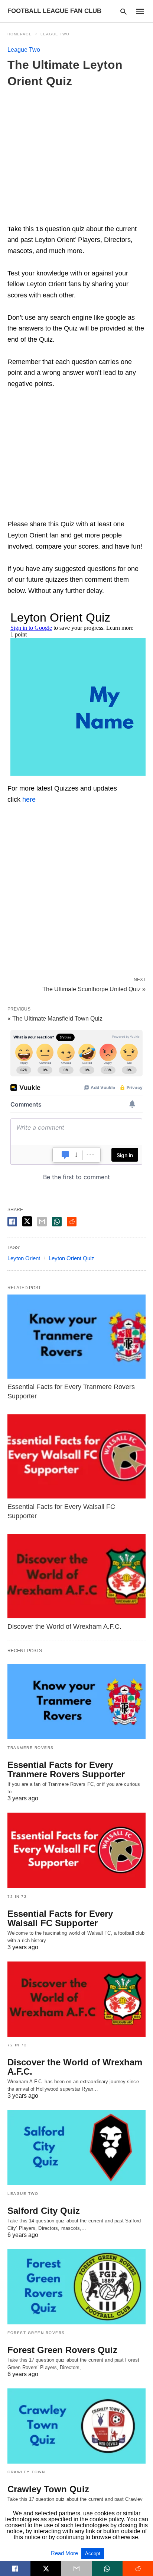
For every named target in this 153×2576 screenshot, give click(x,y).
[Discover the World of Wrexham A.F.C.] (76, 1576)
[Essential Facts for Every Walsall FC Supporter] (76, 1457)
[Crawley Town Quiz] (76, 2426)
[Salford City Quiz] (76, 2148)
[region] (76, 457)
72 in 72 (17, 1897)
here (29, 799)
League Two (55, 34)
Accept (93, 2553)
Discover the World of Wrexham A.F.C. (64, 1627)
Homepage (20, 34)
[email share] (42, 1222)
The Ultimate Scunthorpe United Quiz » (94, 989)
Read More (65, 2553)
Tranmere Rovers (31, 1748)
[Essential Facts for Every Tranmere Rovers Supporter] (76, 1337)
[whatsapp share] (57, 1222)
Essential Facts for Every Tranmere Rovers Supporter (66, 1769)
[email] (76, 2569)
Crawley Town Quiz (48, 2489)
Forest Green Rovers (36, 2333)
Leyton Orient (24, 1258)
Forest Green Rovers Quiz (62, 2350)
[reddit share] (72, 1222)
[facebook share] (12, 1222)
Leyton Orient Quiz (71, 1258)
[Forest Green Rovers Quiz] (76, 2287)
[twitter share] (27, 1221)
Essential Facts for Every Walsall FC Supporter (60, 1918)
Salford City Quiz (44, 2211)
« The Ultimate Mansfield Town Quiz (55, 1019)
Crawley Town (26, 2472)
